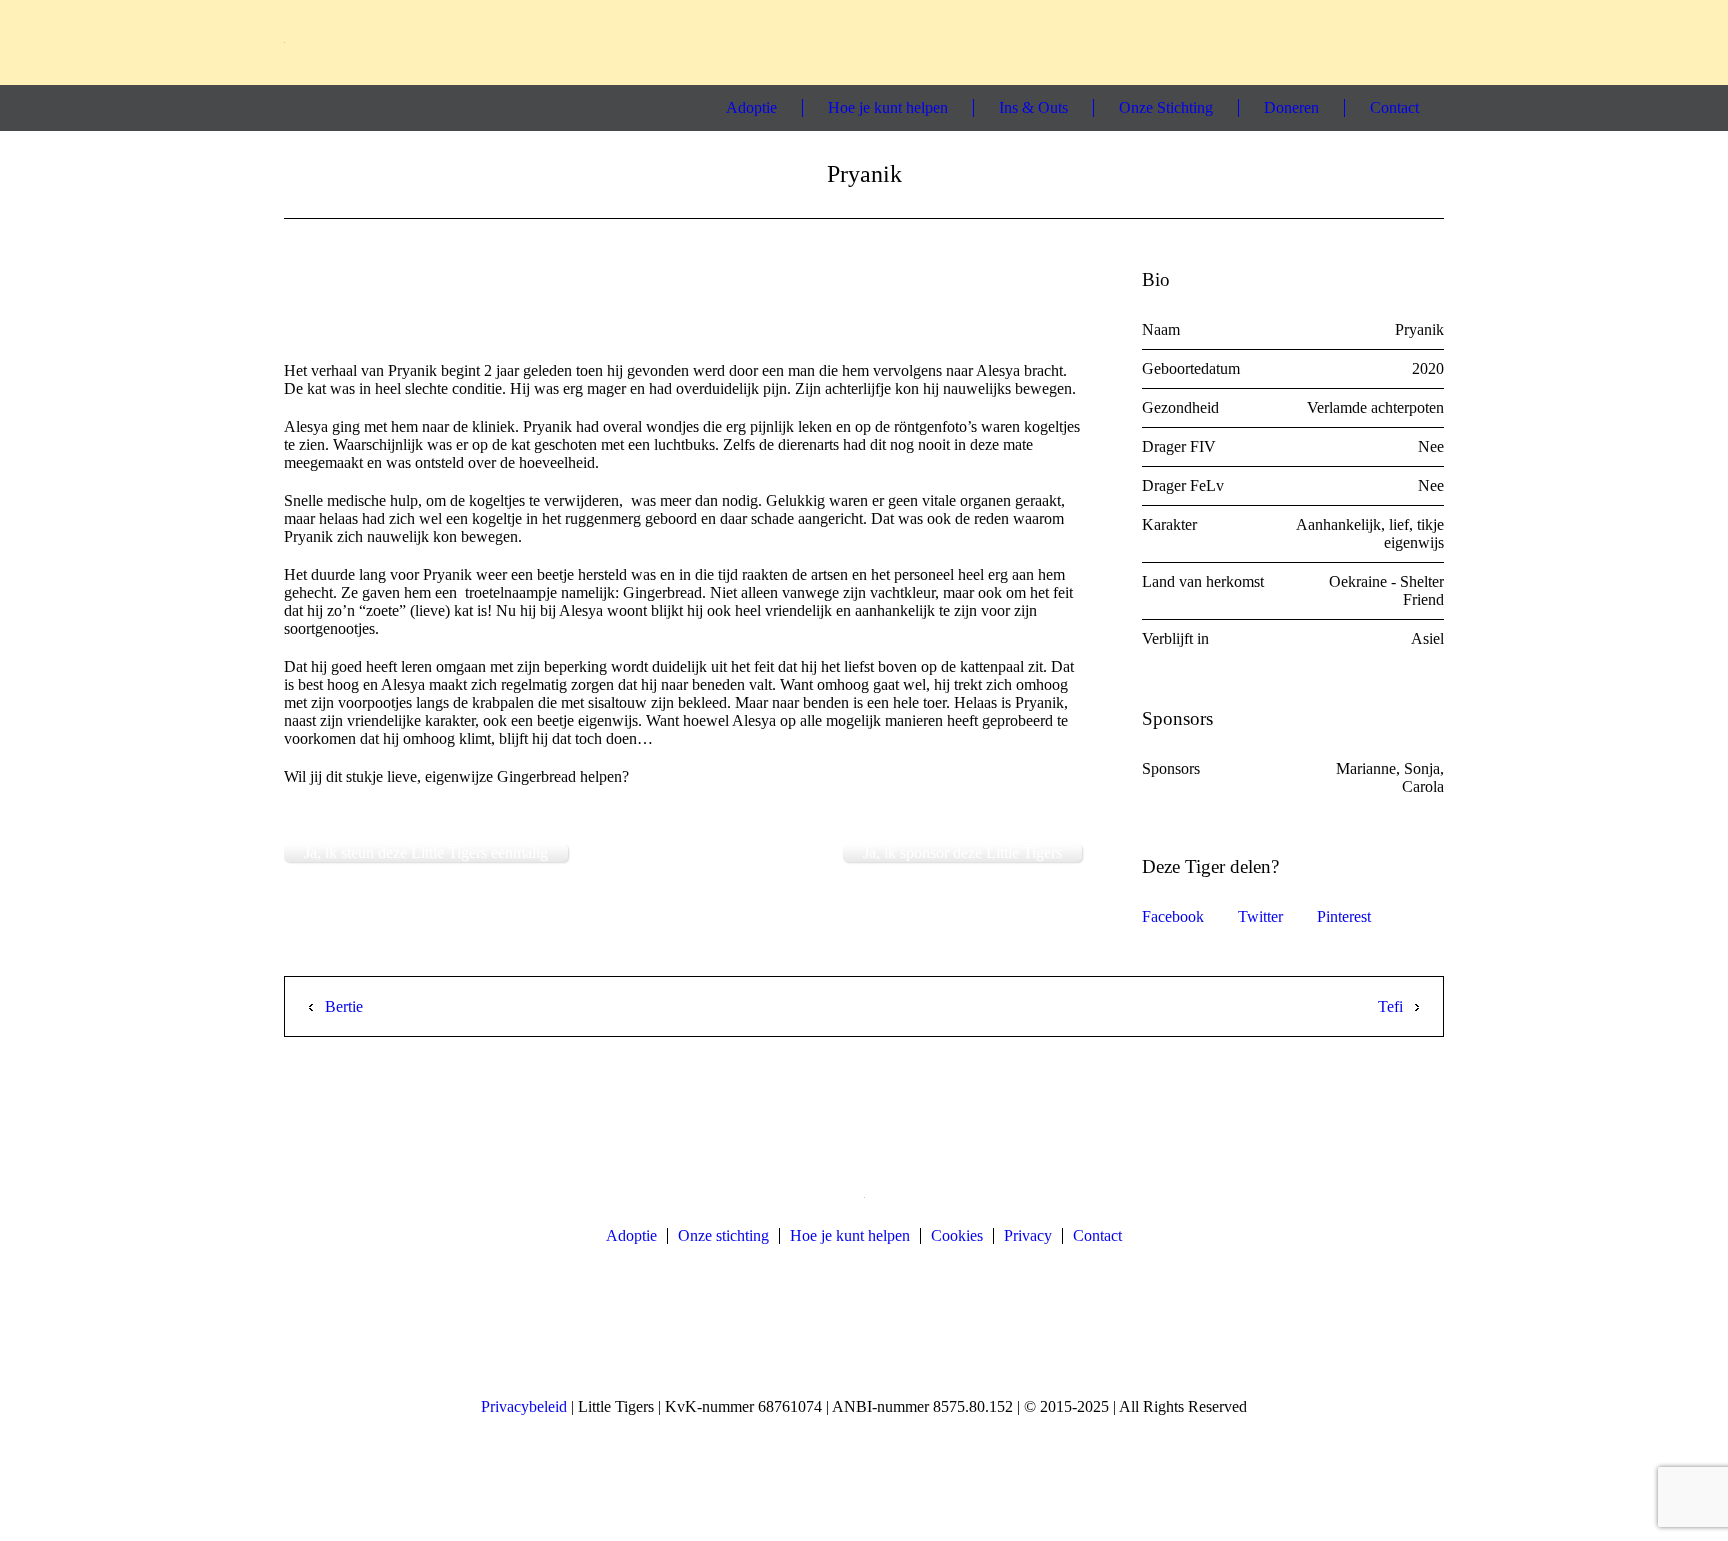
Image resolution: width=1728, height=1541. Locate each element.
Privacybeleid (524, 1406)
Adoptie (631, 1236)
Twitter (1260, 916)
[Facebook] (1317, 42)
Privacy (1028, 1236)
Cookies (957, 1236)
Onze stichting (723, 1236)
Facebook (1173, 916)
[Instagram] (1354, 42)
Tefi (1390, 1006)
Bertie (344, 1006)
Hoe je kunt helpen (850, 1236)
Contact (1097, 1236)
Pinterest (1344, 916)
